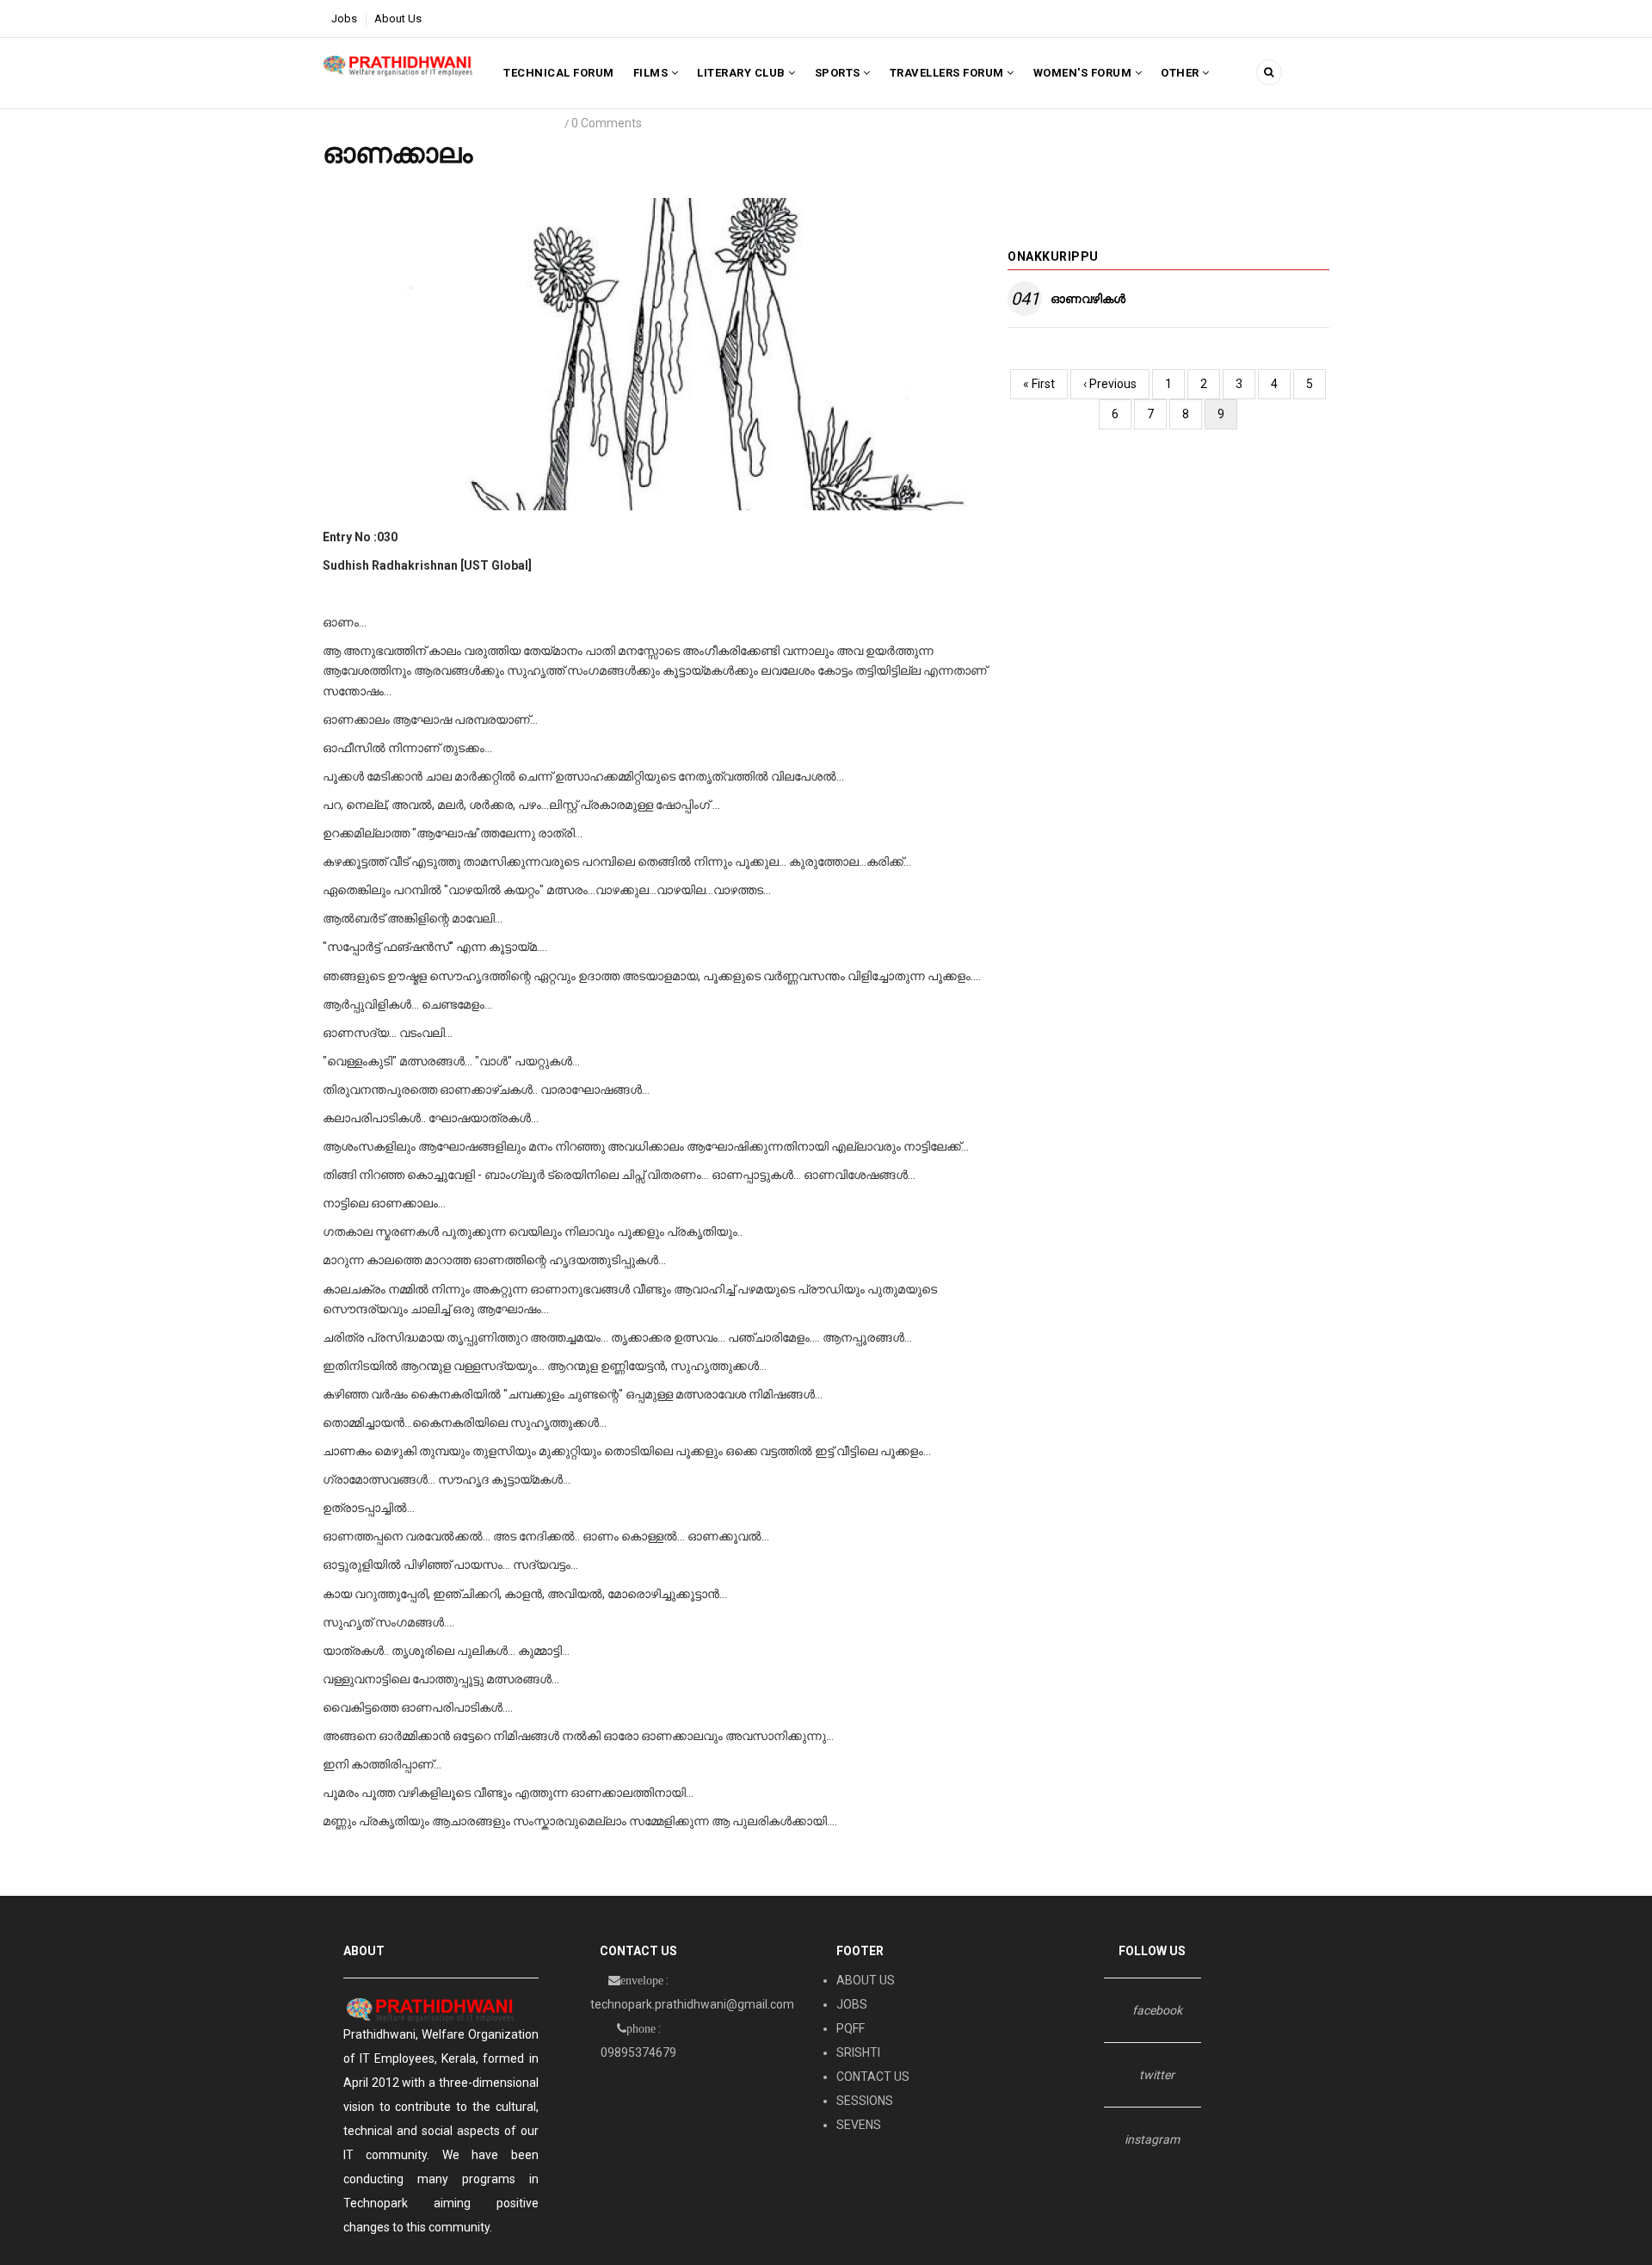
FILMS (652, 73)
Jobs (344, 19)
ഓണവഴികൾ (1088, 299)
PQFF (851, 2028)
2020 (542, 123)
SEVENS (859, 2125)
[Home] (398, 65)
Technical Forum (559, 73)
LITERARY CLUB (743, 73)
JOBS (852, 2004)
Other (1181, 73)
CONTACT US (873, 2077)
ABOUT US (866, 1980)
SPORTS (839, 73)
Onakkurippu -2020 (383, 123)
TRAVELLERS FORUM (949, 73)
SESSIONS (865, 2101)
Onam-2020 (483, 123)
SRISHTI (858, 2052)
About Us (398, 19)
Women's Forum (1084, 73)
